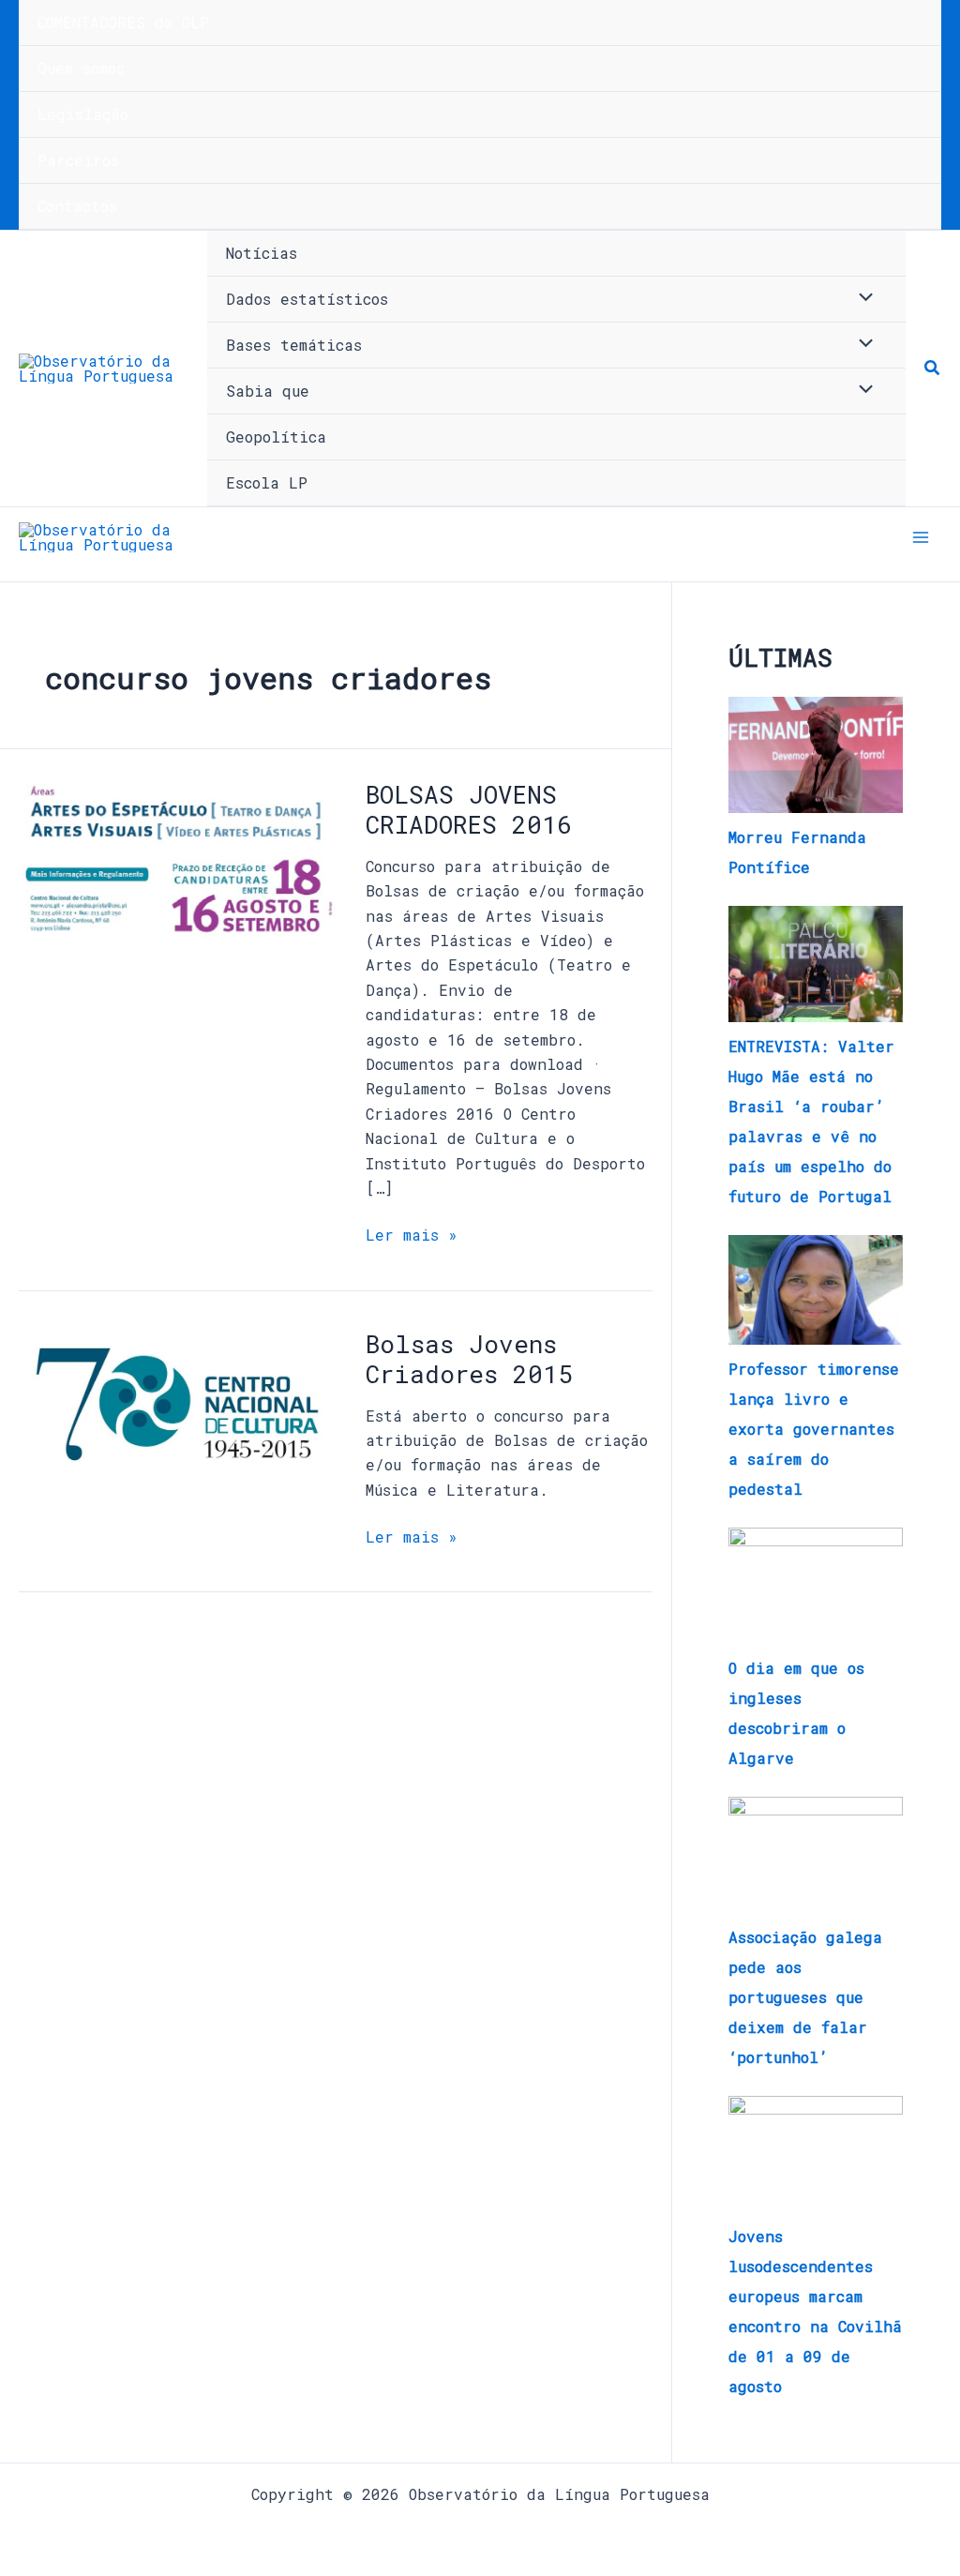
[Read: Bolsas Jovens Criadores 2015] (177, 1401)
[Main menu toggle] (921, 537)
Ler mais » (412, 1234)
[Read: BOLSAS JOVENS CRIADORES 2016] (177, 858)
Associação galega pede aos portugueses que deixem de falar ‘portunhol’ (805, 1997)
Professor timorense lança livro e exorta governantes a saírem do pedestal (814, 1429)
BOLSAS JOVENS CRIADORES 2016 (469, 809)
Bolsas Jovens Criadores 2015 (469, 1359)
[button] (933, 369)
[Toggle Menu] (862, 298)
